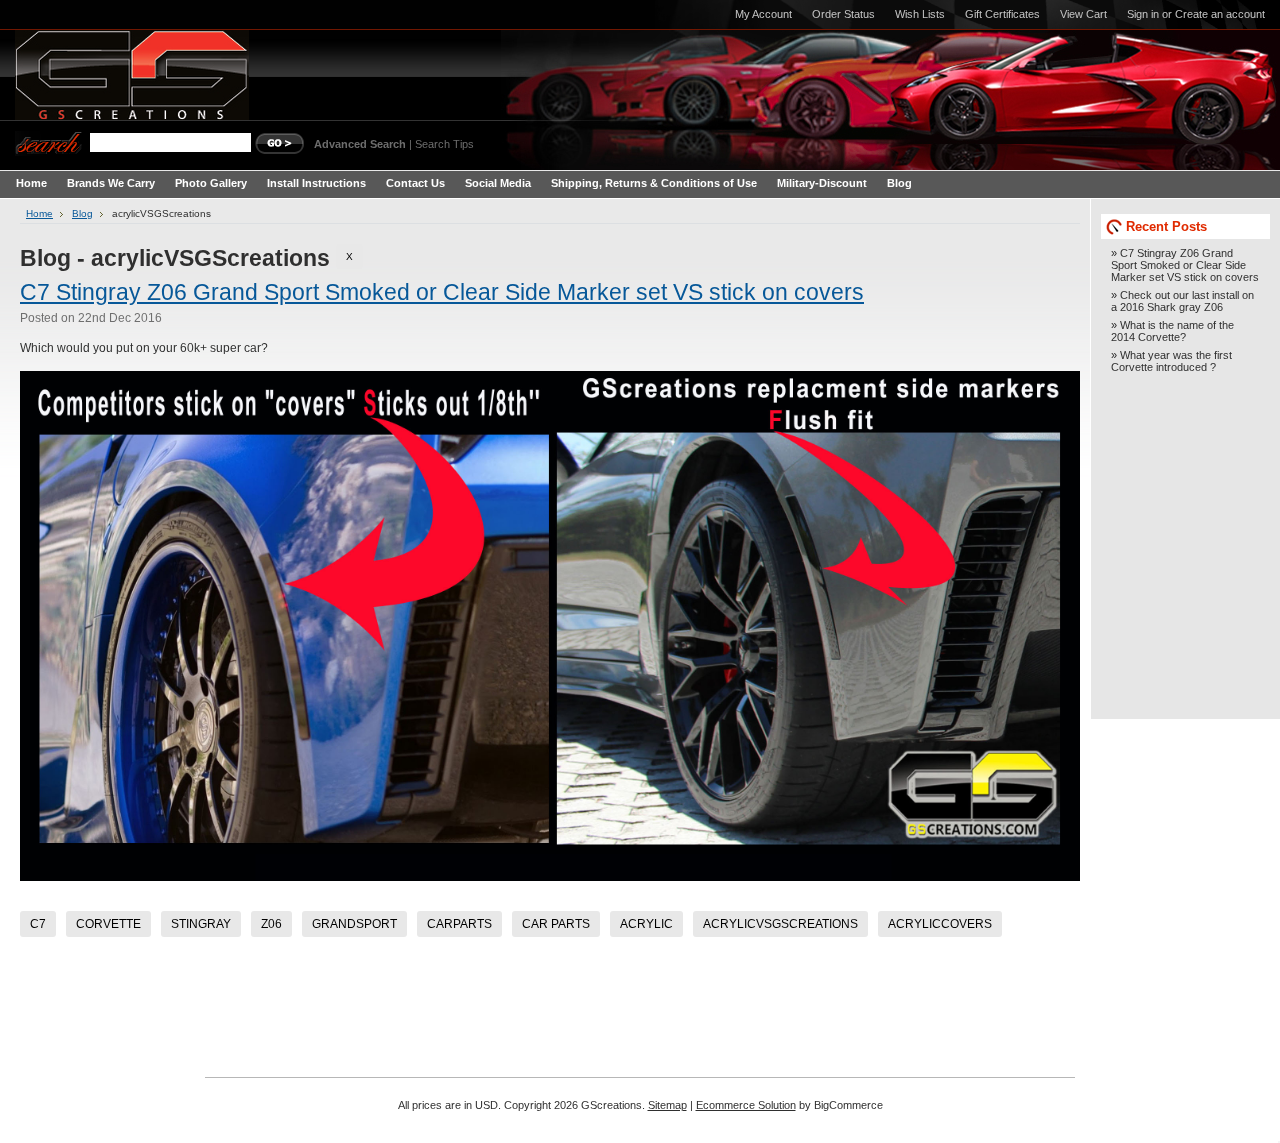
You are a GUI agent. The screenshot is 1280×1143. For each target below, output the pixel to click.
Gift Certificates (1002, 14)
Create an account (1220, 14)
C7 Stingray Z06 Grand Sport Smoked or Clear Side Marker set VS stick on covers (442, 292)
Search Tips (444, 144)
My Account (763, 14)
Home (39, 213)
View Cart (1083, 14)
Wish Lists (920, 14)
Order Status (843, 14)
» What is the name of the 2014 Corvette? (1172, 331)
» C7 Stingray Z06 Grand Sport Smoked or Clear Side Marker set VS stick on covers (1185, 265)
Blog (82, 213)
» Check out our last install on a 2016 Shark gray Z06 (1182, 301)
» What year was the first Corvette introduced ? (1171, 361)
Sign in (1143, 14)
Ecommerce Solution (746, 1105)
